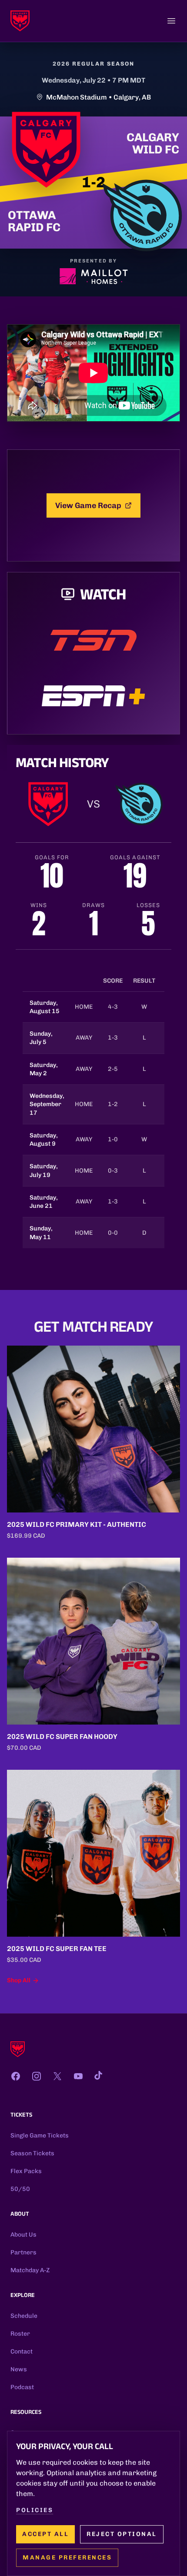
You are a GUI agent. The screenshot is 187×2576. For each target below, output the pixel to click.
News (19, 2369)
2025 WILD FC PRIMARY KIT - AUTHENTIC (77, 1524)
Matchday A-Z (30, 2270)
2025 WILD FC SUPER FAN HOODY (62, 1737)
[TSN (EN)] (93, 640)
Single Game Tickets (40, 2136)
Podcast (22, 2387)
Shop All (19, 1980)
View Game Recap (88, 505)
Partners (23, 2252)
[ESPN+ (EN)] (93, 696)
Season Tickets (32, 2153)
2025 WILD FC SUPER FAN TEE (57, 1949)
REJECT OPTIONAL (122, 2534)
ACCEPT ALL (45, 2534)
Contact (22, 2352)
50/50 (20, 2189)
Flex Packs (26, 2171)
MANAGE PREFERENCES (67, 2558)
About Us (23, 2235)
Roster (20, 2334)
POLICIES (35, 2510)
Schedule (24, 2316)
